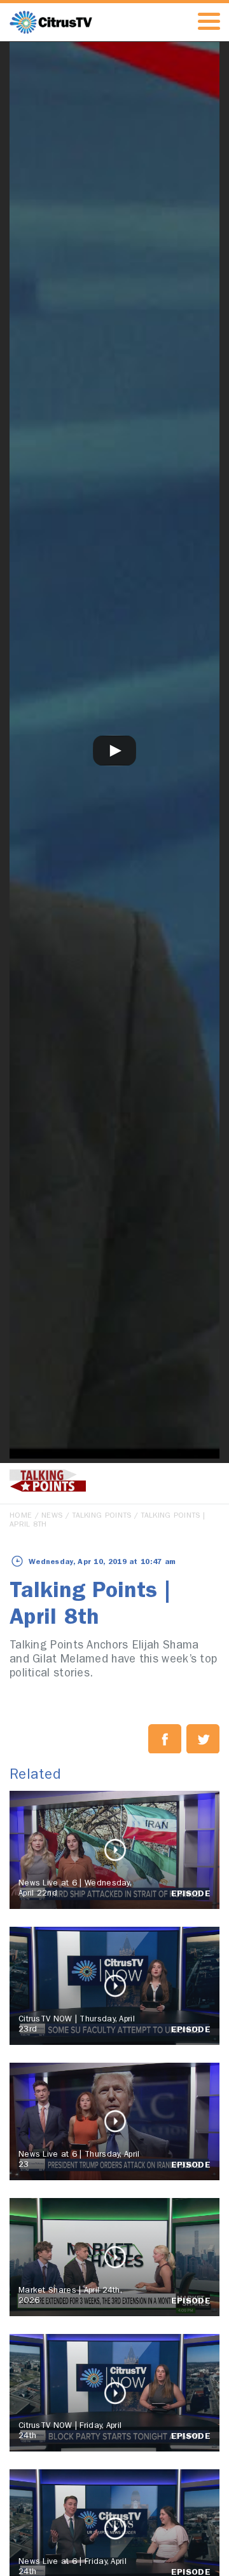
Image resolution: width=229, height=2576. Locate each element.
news (52, 1516)
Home (21, 1516)
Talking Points (101, 1516)
